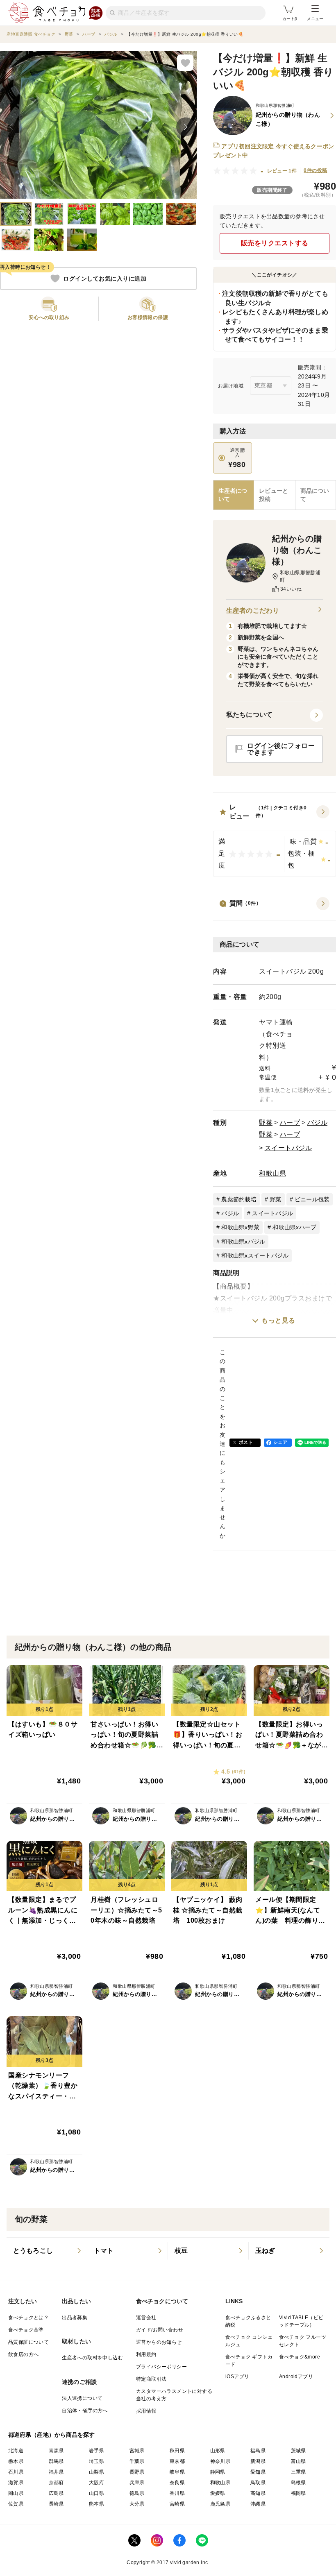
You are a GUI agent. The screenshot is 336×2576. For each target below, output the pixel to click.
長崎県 (56, 2504)
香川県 (177, 2493)
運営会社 (146, 2318)
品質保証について (28, 2342)
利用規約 (146, 2354)
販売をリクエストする (275, 243)
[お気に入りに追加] (185, 63)
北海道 (16, 2451)
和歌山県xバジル (243, 1242)
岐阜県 (177, 2472)
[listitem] (47, 2251)
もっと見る (278, 1320)
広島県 (56, 2493)
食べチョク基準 (26, 2330)
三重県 (299, 2472)
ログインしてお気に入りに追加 (105, 279)
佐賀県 (16, 2504)
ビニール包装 (312, 1199)
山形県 (218, 2451)
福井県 (56, 2472)
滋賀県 (16, 2483)
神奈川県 (220, 2461)
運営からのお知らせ (159, 2342)
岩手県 (96, 2451)
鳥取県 (258, 2483)
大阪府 (96, 2483)
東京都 (177, 2461)
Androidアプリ (296, 2377)
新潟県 (258, 2461)
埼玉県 (96, 2461)
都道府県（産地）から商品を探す (52, 2435)
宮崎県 (177, 2504)
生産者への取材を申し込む (92, 2358)
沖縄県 (258, 2504)
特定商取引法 (151, 2379)
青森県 (56, 2451)
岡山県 (16, 2493)
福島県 (258, 2451)
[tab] (274, 495)
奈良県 (177, 2483)
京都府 (56, 2483)
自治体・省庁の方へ (85, 2411)
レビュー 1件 (282, 171)
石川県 (16, 2472)
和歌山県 (272, 1173)
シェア (280, 1442)
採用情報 (146, 2411)
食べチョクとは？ (28, 2318)
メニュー (315, 19)
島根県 (299, 2483)
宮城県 (137, 2451)
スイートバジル (288, 1148)
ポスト (246, 1442)
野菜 (266, 1123)
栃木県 (16, 2461)
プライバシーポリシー (161, 2367)
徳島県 (137, 2493)
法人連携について (82, 2398)
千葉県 (137, 2461)
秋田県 (177, 2451)
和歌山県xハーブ (294, 1227)
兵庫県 (137, 2483)
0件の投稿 (315, 170)
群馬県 (56, 2461)
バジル (318, 1123)
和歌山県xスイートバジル (255, 1255)
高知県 (258, 2493)
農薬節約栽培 (239, 1199)
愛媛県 (218, 2493)
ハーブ (290, 1123)
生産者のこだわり (253, 611)
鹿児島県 (220, 2504)
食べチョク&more (300, 2357)
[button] (275, 840)
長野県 (137, 2472)
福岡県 (299, 2493)
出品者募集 (75, 2318)
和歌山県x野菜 (240, 1227)
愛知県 (258, 2472)
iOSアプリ (237, 2377)
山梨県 (96, 2472)
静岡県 (218, 2472)
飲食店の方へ (23, 2354)
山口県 (96, 2493)
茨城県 (299, 2451)
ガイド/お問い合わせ (160, 2330)
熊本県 (96, 2504)
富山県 (299, 2461)
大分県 (137, 2504)
